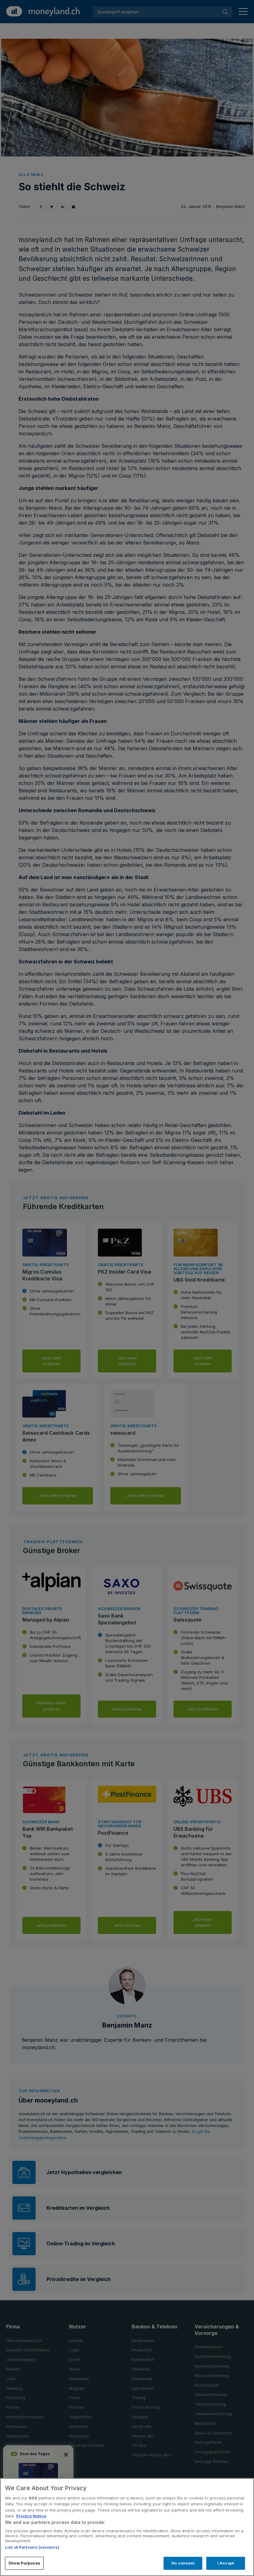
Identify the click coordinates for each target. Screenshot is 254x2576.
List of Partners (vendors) (32, 2547)
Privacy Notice (31, 2516)
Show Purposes (24, 2563)
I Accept (226, 2563)
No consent (183, 2563)
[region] (127, 2527)
